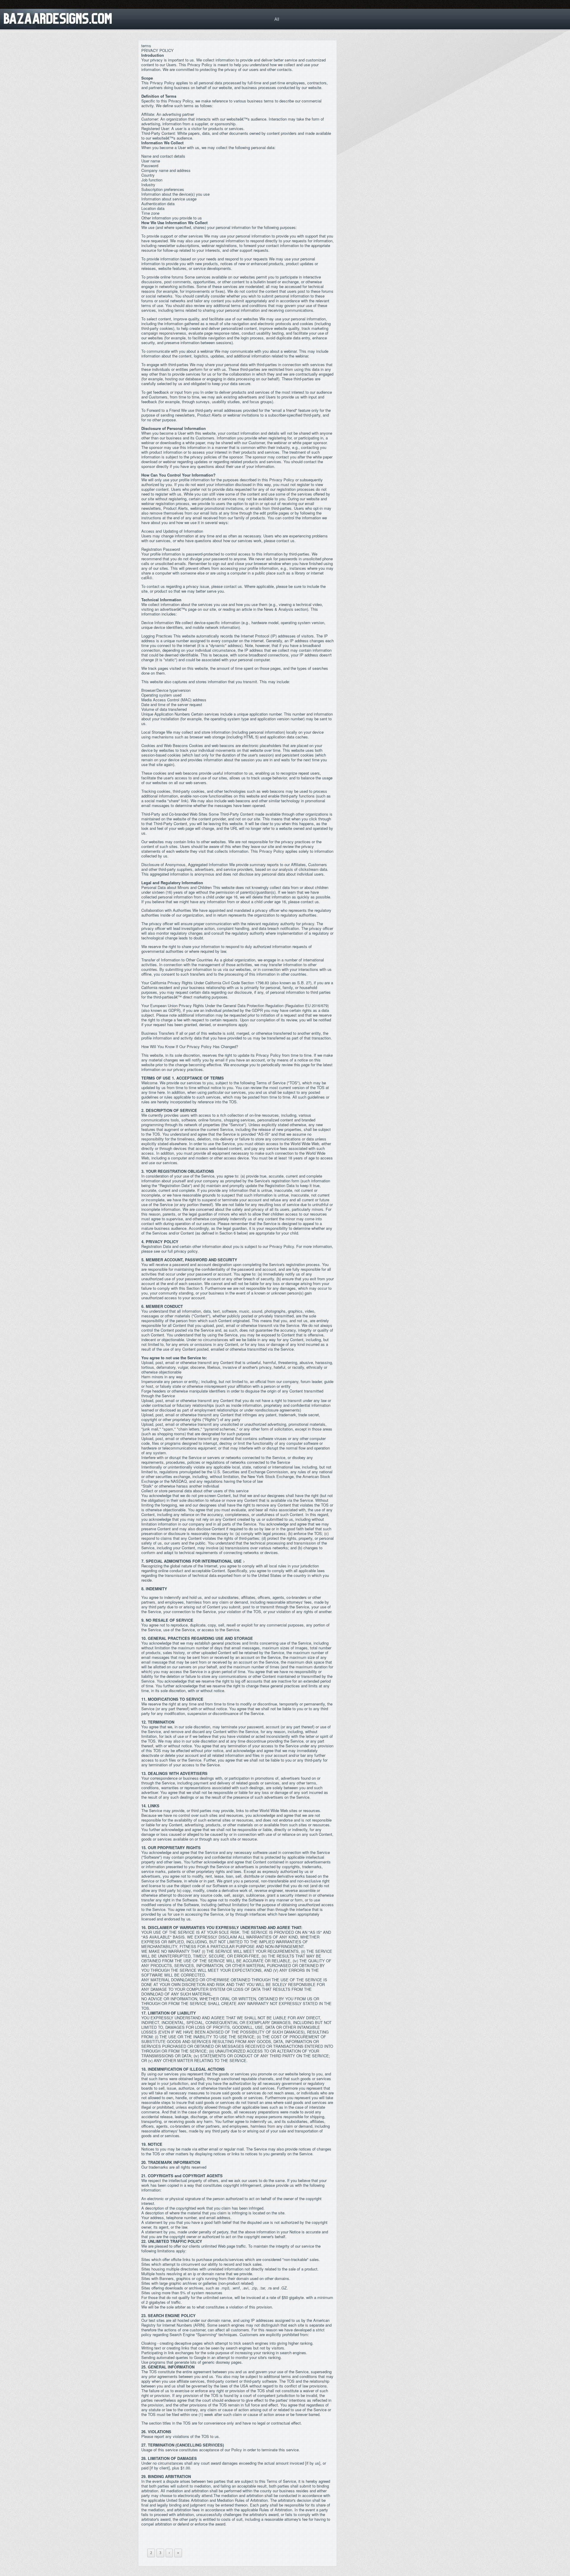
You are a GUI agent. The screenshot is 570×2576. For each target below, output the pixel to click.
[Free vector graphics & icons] (32, 15)
